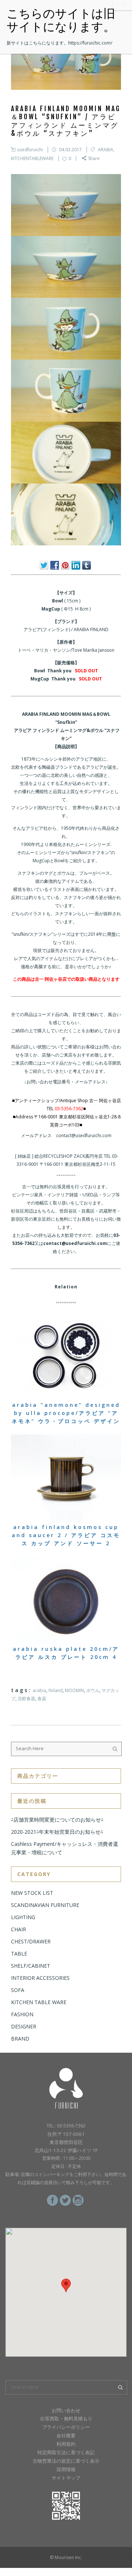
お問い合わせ (66, 2410)
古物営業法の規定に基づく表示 (66, 2461)
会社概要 (66, 2435)
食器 (42, 1699)
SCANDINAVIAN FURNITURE (45, 1905)
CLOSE (122, 5)
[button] (66, 2285)
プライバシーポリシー (66, 2427)
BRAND (20, 2039)
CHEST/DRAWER (31, 1941)
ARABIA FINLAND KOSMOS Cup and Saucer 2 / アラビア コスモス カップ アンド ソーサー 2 (66, 1535)
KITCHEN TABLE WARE (39, 2002)
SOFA (18, 1990)
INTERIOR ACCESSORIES (40, 1978)
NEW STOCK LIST (32, 1893)
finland (56, 1690)
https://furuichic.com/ (90, 43)
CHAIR (19, 1929)
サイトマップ (66, 2478)
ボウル (93, 1690)
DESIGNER (24, 2026)
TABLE (19, 1954)
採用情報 (66, 2469)
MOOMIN (74, 1690)
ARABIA (106, 150)
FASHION (22, 2014)
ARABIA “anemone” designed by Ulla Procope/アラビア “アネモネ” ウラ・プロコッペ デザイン (66, 1413)
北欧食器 (26, 1699)
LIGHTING (23, 1917)
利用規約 (66, 2444)
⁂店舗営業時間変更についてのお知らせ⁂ (57, 1820)
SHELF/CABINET (31, 1966)
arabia (39, 1690)
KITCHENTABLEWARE (32, 158)
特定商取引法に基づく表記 (66, 2452)
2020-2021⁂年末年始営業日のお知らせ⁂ (57, 1832)
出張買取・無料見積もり (66, 2418)
